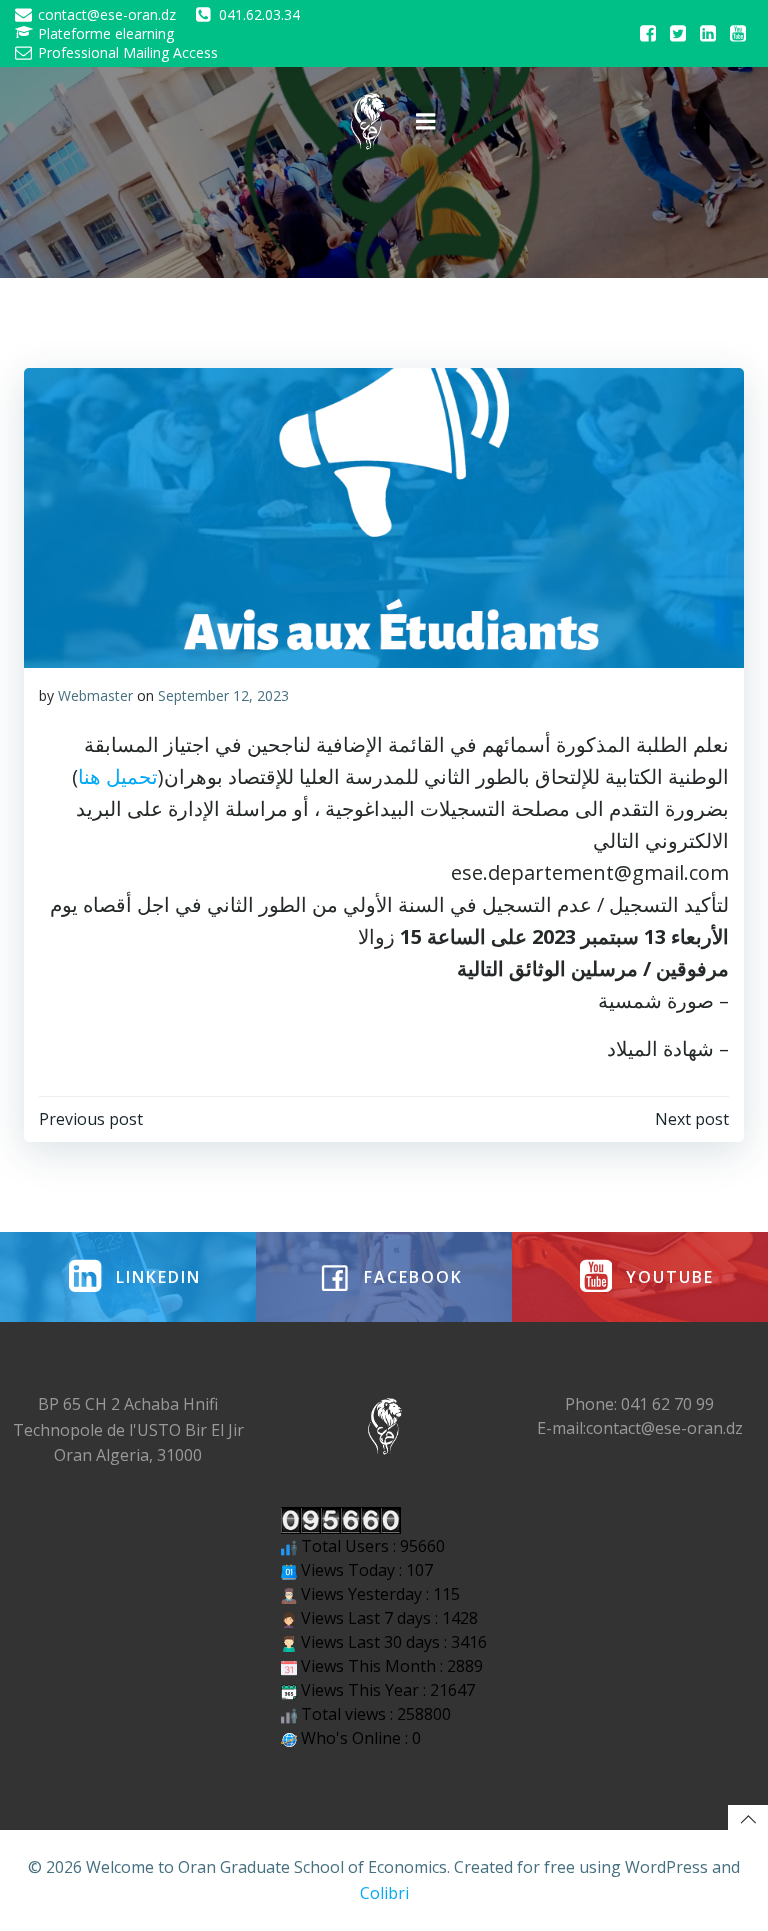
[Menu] (426, 122)
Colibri (384, 1893)
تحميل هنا (118, 776)
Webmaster (95, 695)
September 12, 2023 (223, 695)
